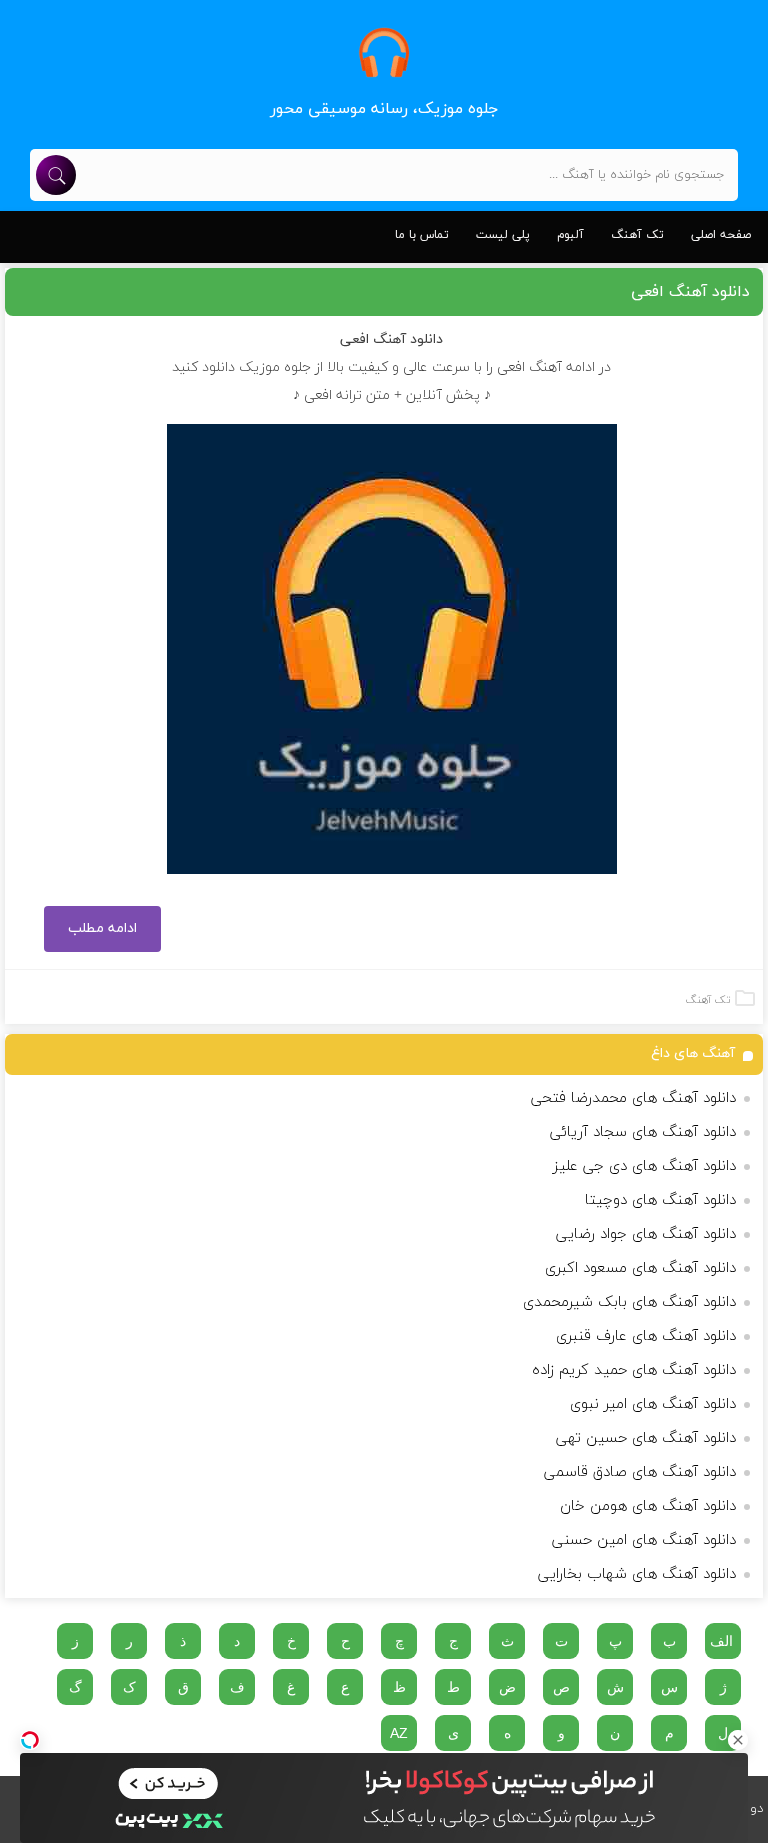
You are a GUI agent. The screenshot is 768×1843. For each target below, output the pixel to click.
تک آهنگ (637, 235)
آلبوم (570, 235)
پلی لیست (503, 235)
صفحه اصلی (721, 235)
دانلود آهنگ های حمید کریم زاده (634, 1370)
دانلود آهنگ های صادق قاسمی (640, 1472)
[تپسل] (30, 1740)
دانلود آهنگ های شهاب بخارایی (637, 1574)
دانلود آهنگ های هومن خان (648, 1506)
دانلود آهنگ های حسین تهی (646, 1438)
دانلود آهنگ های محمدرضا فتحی (633, 1098)
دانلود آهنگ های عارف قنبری (646, 1336)
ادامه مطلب (102, 928)
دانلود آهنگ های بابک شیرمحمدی (629, 1302)
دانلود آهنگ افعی (690, 292)
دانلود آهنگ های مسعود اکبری (640, 1268)
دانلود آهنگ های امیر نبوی (653, 1404)
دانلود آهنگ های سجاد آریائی (643, 1132)
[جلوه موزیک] (383, 52)
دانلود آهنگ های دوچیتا (660, 1200)
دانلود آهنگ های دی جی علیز (644, 1166)
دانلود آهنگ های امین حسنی (644, 1540)
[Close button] (738, 1740)
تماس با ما (422, 235)
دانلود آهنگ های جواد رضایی (646, 1234)
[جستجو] (56, 175)
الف (721, 1641)
